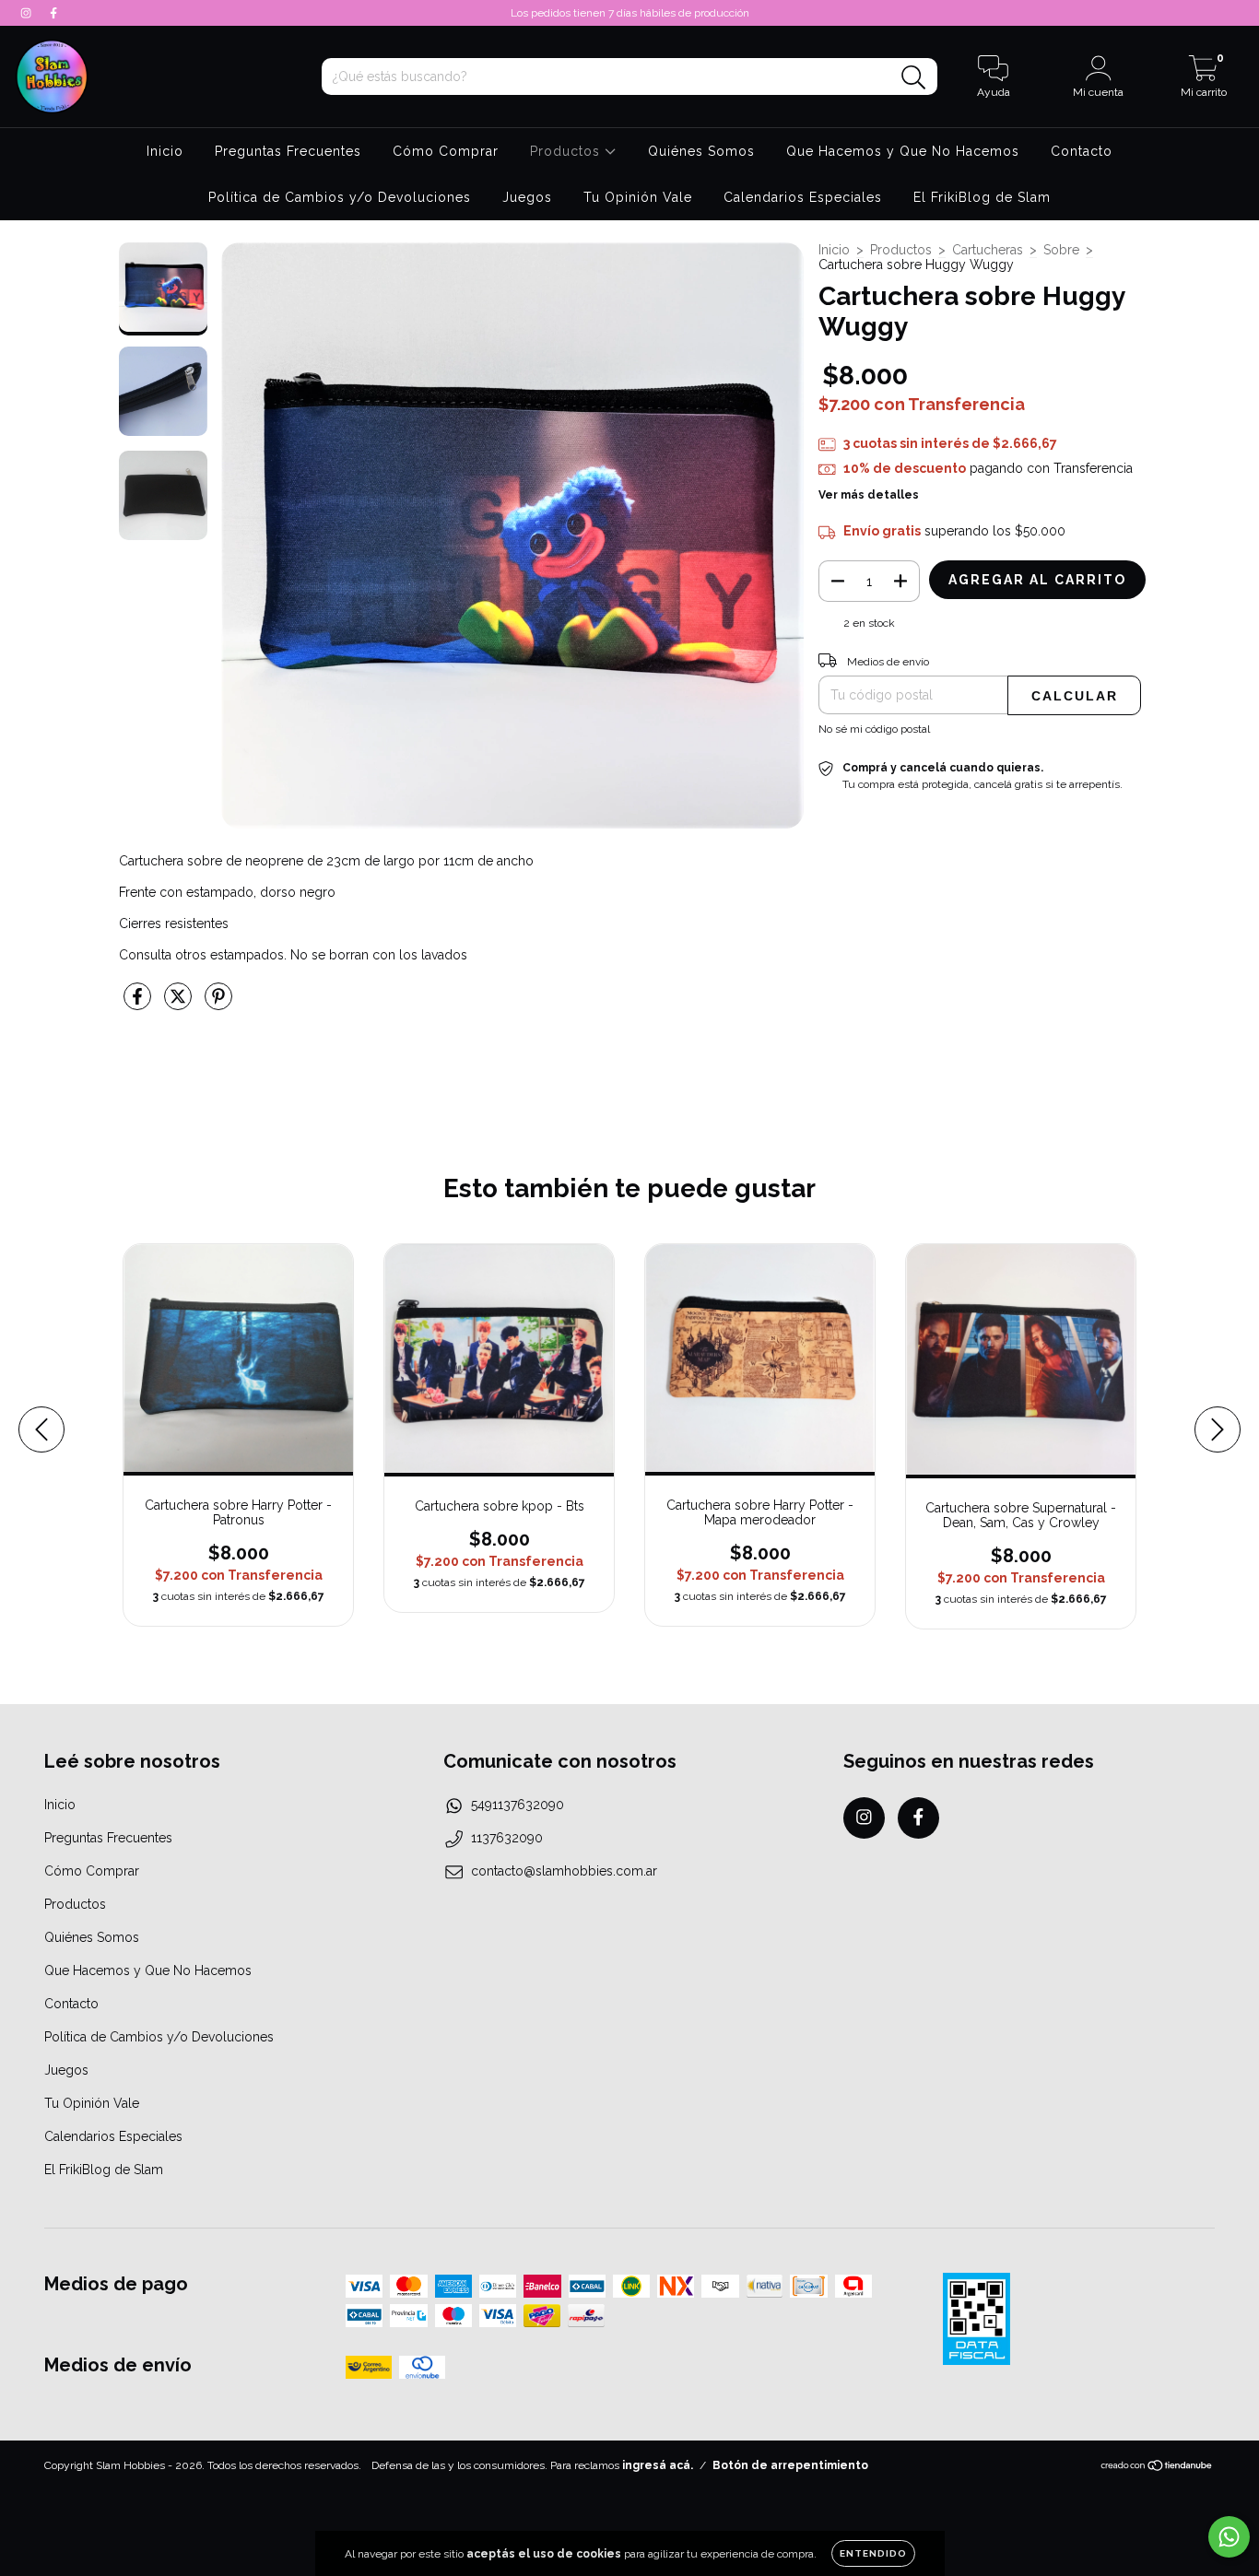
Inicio (165, 151)
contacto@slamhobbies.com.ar (564, 1871)
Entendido (873, 2553)
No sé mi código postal (874, 729)
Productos (567, 151)
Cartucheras (988, 250)
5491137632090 (518, 1805)
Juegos (527, 197)
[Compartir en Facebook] (139, 1004)
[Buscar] (914, 78)
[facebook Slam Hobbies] (53, 13)
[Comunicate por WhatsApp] (1229, 2537)
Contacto (1082, 151)
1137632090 (507, 1838)
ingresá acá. (658, 2465)
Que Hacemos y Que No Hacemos (903, 151)
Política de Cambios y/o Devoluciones (340, 197)
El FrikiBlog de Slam (982, 197)
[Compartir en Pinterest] (218, 1004)
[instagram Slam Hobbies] (28, 13)
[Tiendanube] (1157, 2468)
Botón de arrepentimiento (790, 2465)
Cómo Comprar (446, 151)
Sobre (1061, 250)
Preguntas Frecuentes (288, 151)
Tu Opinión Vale (638, 197)
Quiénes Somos (701, 151)
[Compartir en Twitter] (180, 1004)
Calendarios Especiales (803, 197)
